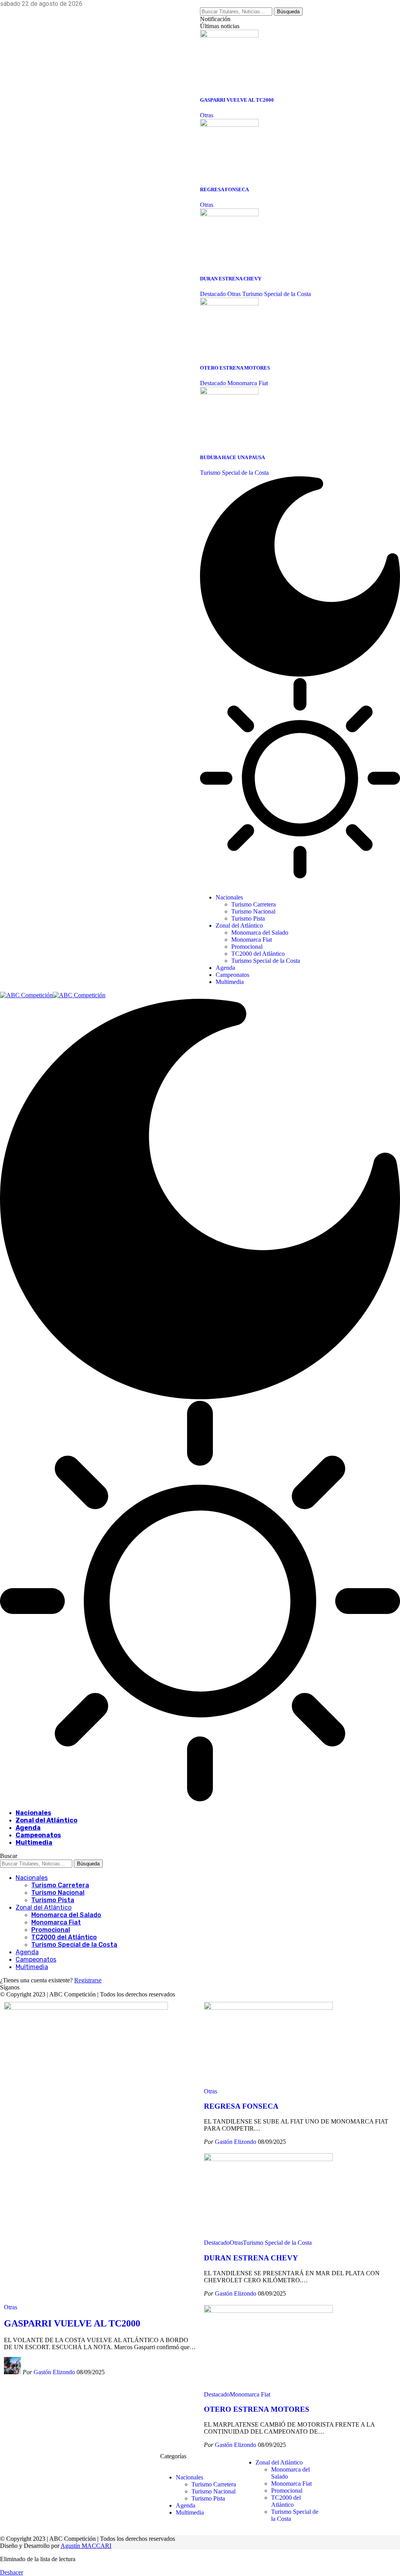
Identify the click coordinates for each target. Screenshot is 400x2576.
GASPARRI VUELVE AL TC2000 (237, 100)
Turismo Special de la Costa (277, 294)
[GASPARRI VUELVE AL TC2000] (229, 35)
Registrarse (88, 1980)
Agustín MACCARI (86, 2546)
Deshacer (12, 2572)
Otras (207, 115)
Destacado (213, 294)
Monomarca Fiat (248, 383)
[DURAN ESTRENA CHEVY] (229, 214)
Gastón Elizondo (54, 2372)
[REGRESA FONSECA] (229, 125)
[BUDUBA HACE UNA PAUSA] (229, 392)
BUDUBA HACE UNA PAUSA (232, 457)
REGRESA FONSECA (224, 189)
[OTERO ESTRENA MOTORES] (229, 303)
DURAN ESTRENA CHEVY (231, 279)
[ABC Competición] (53, 995)
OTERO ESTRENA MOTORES (235, 368)
